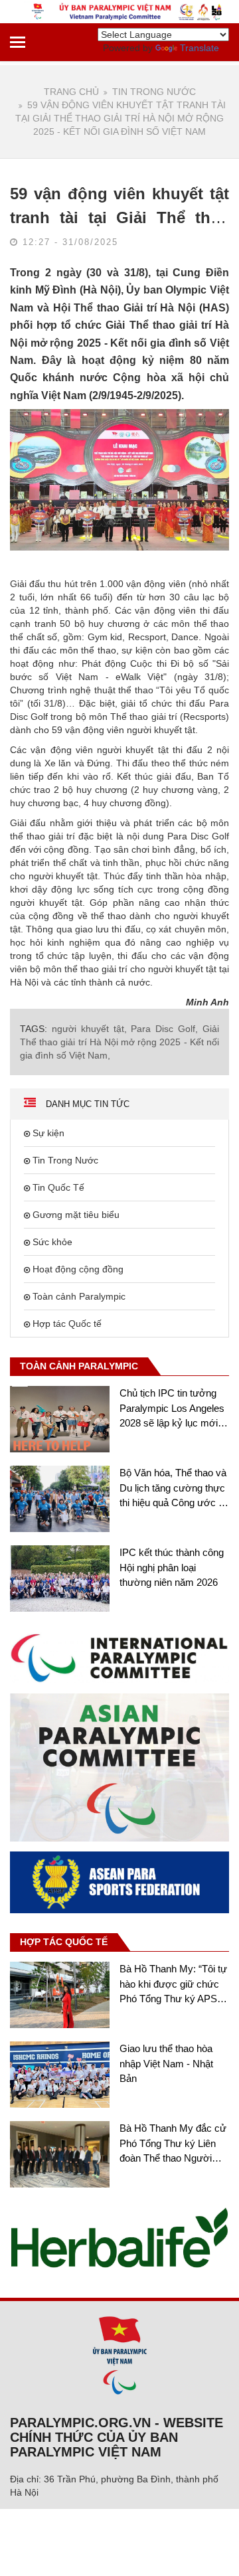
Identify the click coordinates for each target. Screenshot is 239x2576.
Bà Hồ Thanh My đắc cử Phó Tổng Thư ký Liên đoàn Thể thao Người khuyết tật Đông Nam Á (173, 2144)
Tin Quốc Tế (58, 1187)
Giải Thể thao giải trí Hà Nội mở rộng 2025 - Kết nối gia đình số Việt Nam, (119, 1042)
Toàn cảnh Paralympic (79, 1296)
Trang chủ (71, 92)
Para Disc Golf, (164, 1029)
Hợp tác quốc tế (64, 1942)
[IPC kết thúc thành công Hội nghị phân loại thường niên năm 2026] (60, 1579)
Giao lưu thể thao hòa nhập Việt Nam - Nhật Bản (166, 2063)
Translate (199, 48)
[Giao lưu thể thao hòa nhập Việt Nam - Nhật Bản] (60, 2075)
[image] (119, 1657)
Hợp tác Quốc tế (67, 1324)
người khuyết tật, (89, 1029)
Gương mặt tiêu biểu (76, 1215)
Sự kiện (48, 1133)
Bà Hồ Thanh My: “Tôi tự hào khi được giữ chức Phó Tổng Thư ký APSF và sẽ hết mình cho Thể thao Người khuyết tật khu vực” (173, 1985)
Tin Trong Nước (154, 92)
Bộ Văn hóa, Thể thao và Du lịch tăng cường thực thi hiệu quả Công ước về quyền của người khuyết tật (174, 1489)
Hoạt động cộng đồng (78, 1269)
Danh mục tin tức (86, 1104)
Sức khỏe (52, 1242)
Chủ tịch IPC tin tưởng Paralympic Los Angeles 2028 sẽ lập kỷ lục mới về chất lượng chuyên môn (172, 1409)
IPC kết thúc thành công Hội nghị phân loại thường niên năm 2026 (172, 1567)
